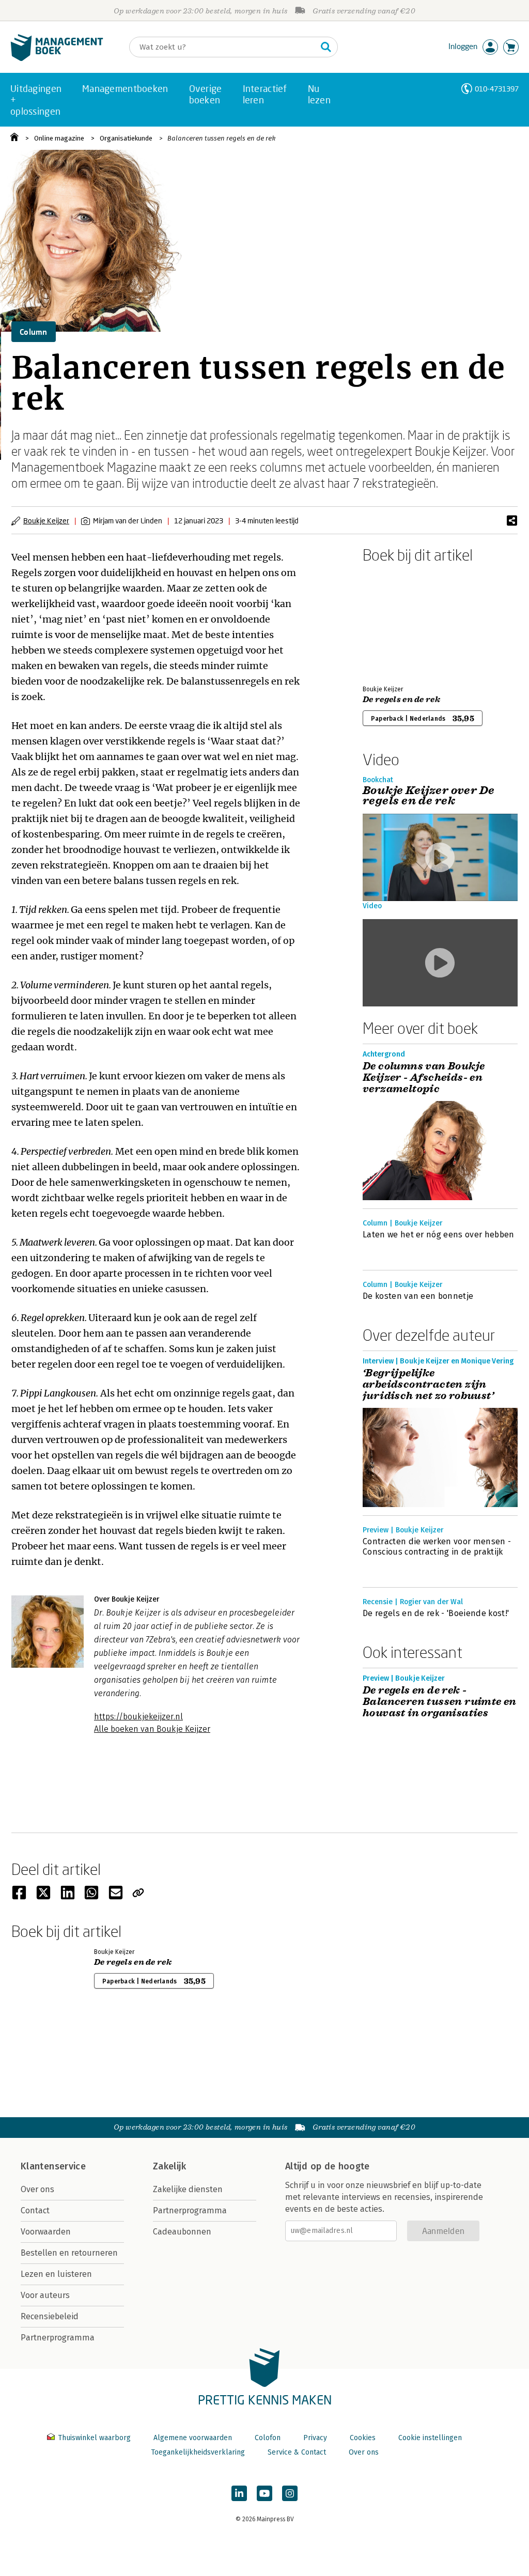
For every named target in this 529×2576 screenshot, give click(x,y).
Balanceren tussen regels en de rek (221, 138)
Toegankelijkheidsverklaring (198, 2452)
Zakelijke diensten (188, 2189)
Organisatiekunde (126, 138)
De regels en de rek (401, 700)
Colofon (268, 2438)
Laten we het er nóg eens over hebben (439, 1235)
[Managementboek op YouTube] (264, 2493)
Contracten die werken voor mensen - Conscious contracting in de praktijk (437, 1547)
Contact (35, 2210)
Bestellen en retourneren (69, 2253)
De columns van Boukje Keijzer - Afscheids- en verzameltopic (424, 1078)
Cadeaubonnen (182, 2232)
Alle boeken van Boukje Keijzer (152, 1729)
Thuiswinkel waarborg (94, 2438)
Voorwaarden (46, 2232)
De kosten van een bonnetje (418, 1296)
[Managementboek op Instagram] (290, 2493)
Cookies (363, 2438)
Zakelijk (169, 2166)
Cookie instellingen (430, 2438)
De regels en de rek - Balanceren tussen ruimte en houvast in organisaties (440, 1702)
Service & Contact (297, 2452)
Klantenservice (53, 2166)
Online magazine (59, 138)
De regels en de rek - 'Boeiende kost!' (436, 1613)
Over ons (37, 2189)
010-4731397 (497, 89)
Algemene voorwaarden (193, 2438)
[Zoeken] (326, 47)
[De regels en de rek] (399, 622)
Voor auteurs (45, 2295)
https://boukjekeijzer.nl (138, 1717)
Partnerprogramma (58, 2338)
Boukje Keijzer (46, 521)
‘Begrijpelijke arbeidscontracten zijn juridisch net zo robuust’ (428, 1385)
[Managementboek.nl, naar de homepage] (57, 59)
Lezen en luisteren (56, 2274)
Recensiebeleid (50, 2316)
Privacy (315, 2438)
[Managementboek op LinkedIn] (239, 2493)
